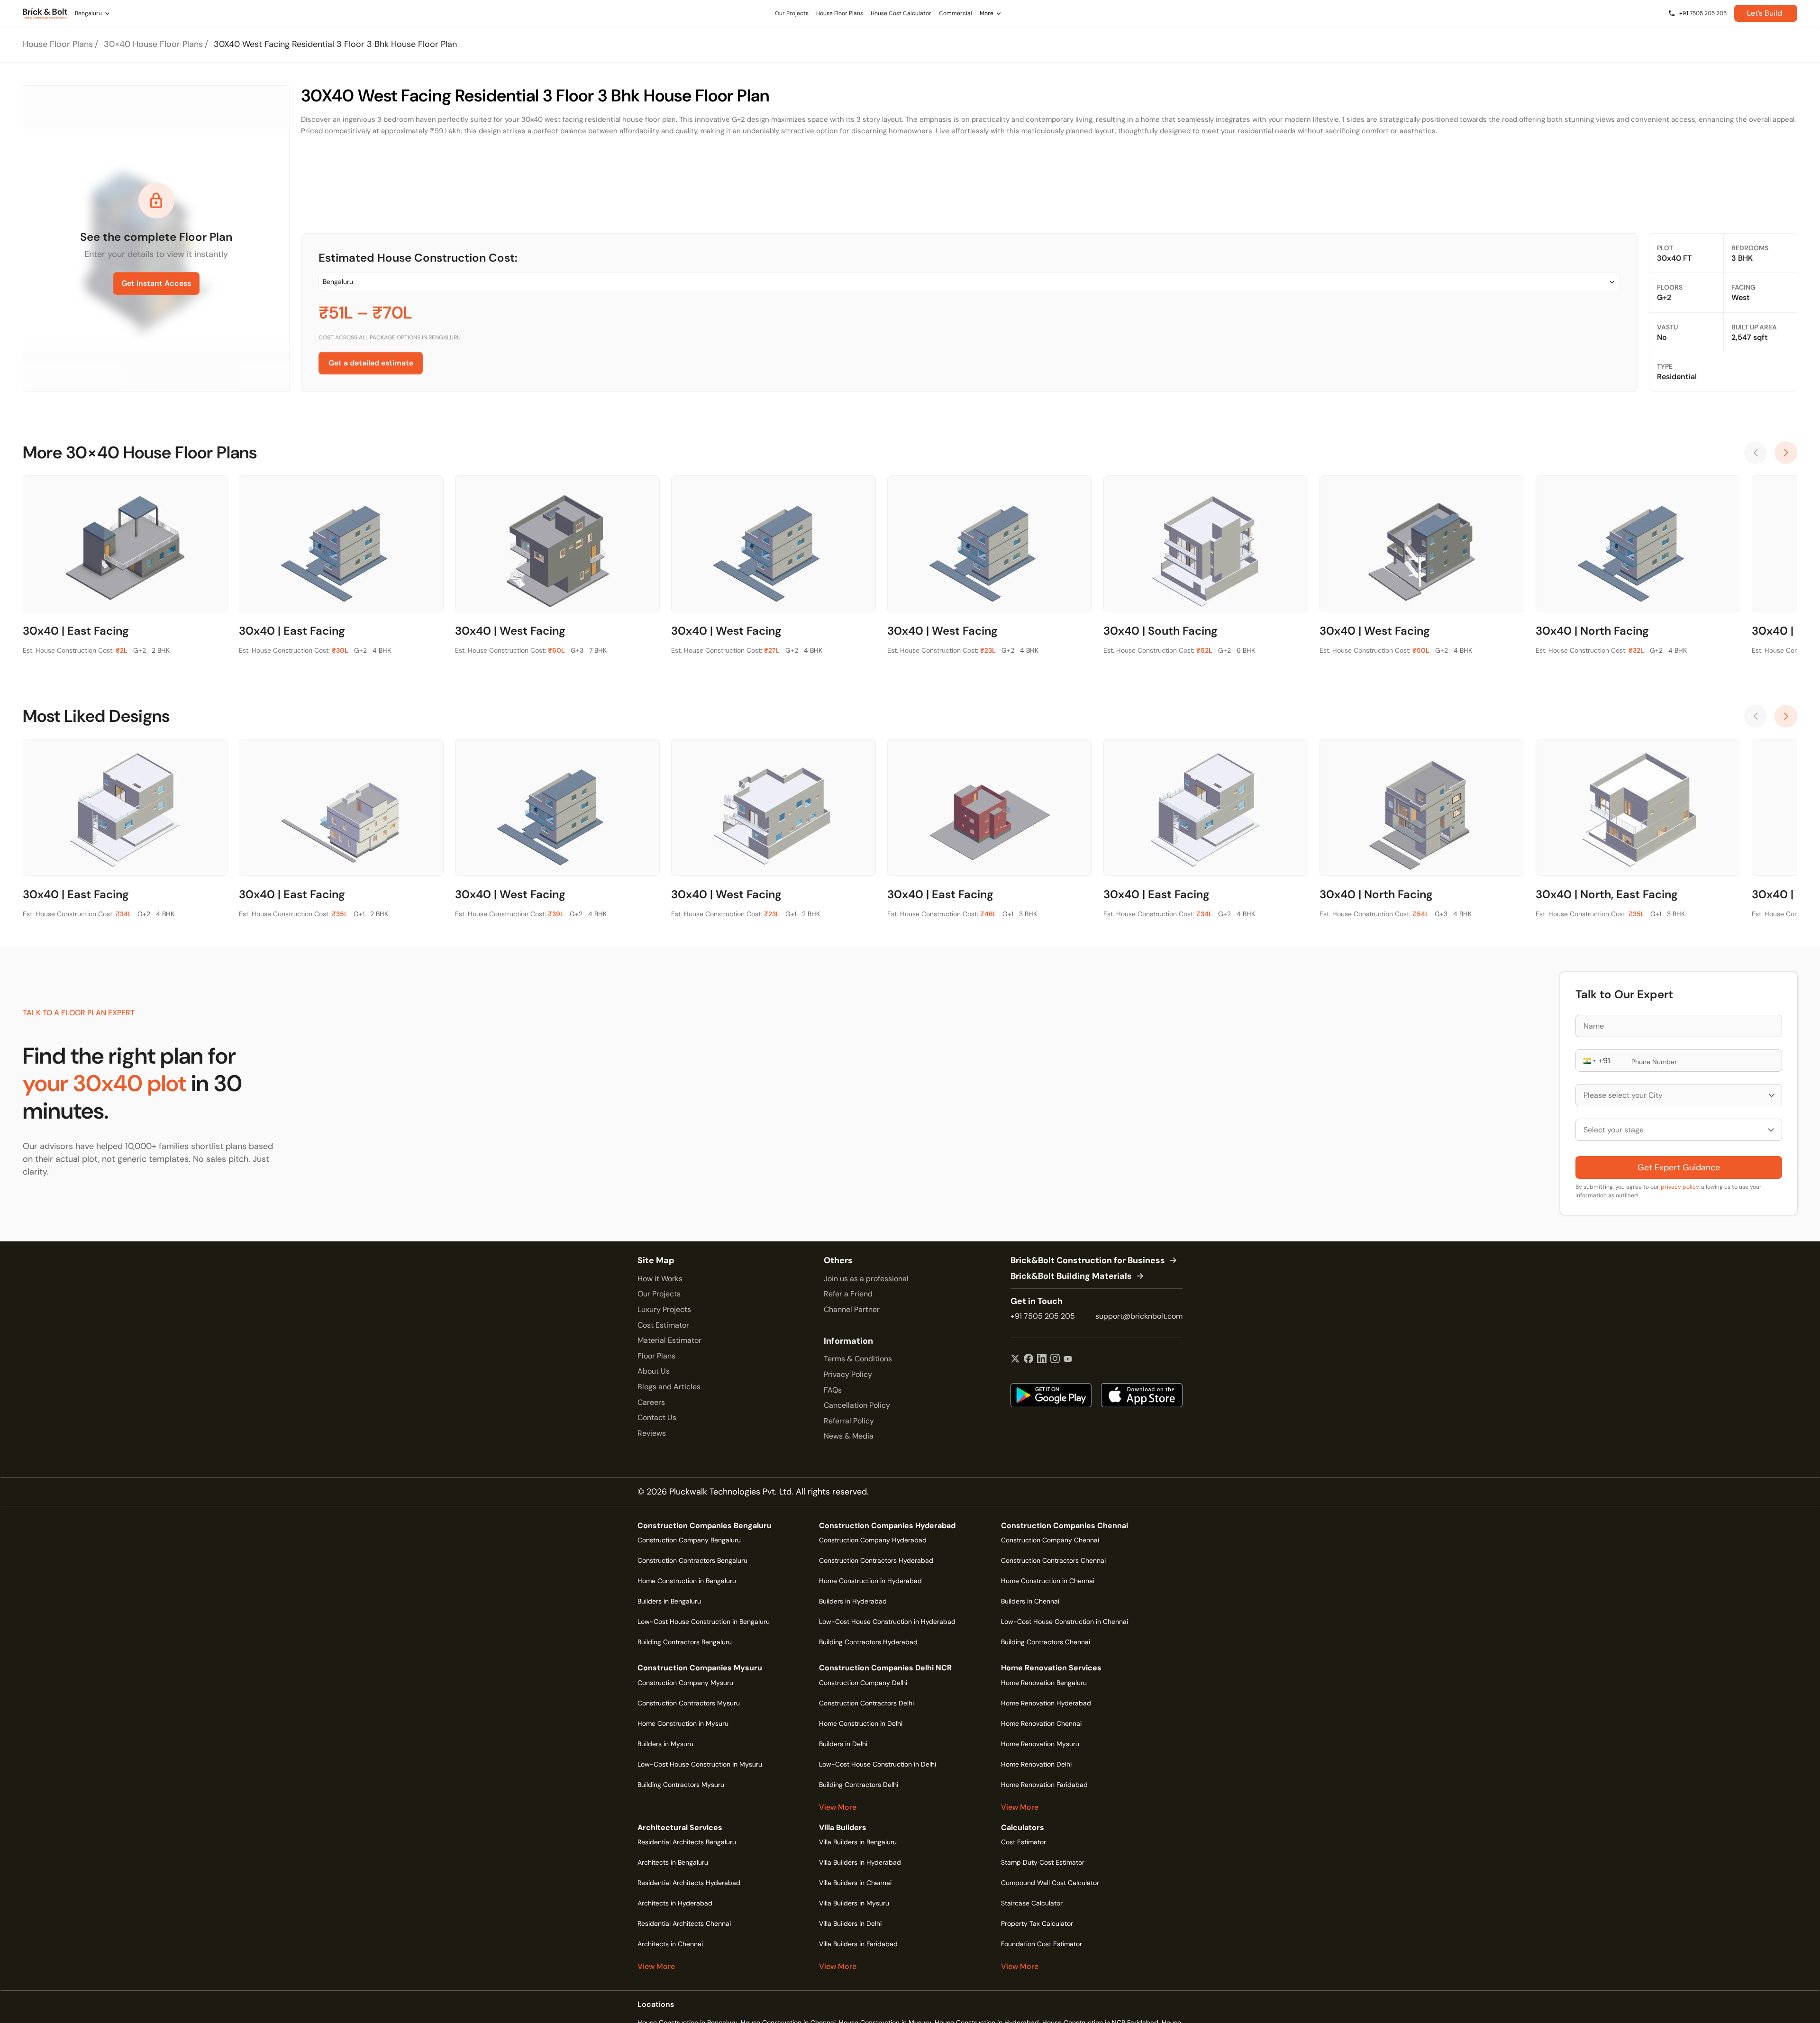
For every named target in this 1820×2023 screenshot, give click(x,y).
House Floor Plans (58, 44)
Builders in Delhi (843, 1744)
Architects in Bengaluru (673, 1862)
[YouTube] (1068, 1359)
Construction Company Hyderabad (873, 1540)
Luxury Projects (664, 1309)
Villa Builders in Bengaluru (858, 1842)
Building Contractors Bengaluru (685, 1642)
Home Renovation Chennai (1041, 1723)
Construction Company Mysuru (685, 1683)
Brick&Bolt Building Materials (1071, 1276)
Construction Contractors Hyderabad (876, 1560)
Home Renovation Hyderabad (1046, 1703)
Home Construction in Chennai (1048, 1581)
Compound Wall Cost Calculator (1050, 1883)
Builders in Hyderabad (853, 1601)
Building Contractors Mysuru (681, 1785)
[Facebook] (1028, 1359)
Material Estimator (669, 1340)
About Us (654, 1371)
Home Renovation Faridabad (1044, 1785)
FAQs (833, 1390)
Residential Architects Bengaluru (687, 1842)
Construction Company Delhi (863, 1683)
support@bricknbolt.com (1139, 1316)
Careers (651, 1402)
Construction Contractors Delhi (866, 1703)
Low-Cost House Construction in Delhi (878, 1764)
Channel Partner (852, 1309)
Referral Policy (849, 1421)
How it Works (660, 1279)
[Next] (1786, 453)
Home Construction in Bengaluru (687, 1581)
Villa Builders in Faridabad (858, 1944)
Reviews (652, 1433)
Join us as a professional (866, 1279)
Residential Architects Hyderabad (689, 1883)
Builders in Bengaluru (669, 1601)
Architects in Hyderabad (675, 1903)
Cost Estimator (663, 1325)
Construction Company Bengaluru (689, 1540)
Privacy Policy (848, 1374)
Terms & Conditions (858, 1359)
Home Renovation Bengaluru (1044, 1683)
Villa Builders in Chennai (855, 1883)
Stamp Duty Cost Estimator (1043, 1862)
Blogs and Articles (669, 1387)
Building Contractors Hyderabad (868, 1642)
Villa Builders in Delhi (850, 1923)
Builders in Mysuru (665, 1744)
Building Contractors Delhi (859, 1785)
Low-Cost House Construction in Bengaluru (704, 1622)
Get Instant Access (156, 283)
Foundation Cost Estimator (1042, 1944)
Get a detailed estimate (371, 363)
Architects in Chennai (670, 1944)
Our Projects (659, 1294)
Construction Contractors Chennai (1053, 1560)
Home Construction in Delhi (861, 1723)
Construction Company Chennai (1050, 1540)
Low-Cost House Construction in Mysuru (700, 1764)
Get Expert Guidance (1679, 1167)
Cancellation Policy (857, 1405)
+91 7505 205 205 (1043, 1316)
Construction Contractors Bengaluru (692, 1560)
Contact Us (657, 1417)
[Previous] (1756, 453)
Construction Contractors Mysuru (689, 1703)
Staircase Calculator (1032, 1903)
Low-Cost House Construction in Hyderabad (887, 1622)
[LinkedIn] (1042, 1359)
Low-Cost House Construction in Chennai (1065, 1622)
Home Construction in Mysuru (683, 1723)
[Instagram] (1055, 1359)
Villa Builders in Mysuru (854, 1903)
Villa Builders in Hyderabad (860, 1862)
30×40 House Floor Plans (153, 44)
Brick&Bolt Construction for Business (1088, 1261)
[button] (1589, 1061)
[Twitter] (1015, 1359)
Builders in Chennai (1030, 1601)
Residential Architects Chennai (684, 1923)
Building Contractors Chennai (1046, 1642)
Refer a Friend (848, 1294)
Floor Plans (656, 1356)
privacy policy (1680, 1187)
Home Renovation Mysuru (1040, 1744)
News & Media (849, 1436)
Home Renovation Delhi (1036, 1764)
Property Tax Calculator (1037, 1923)
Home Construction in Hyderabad (870, 1581)
